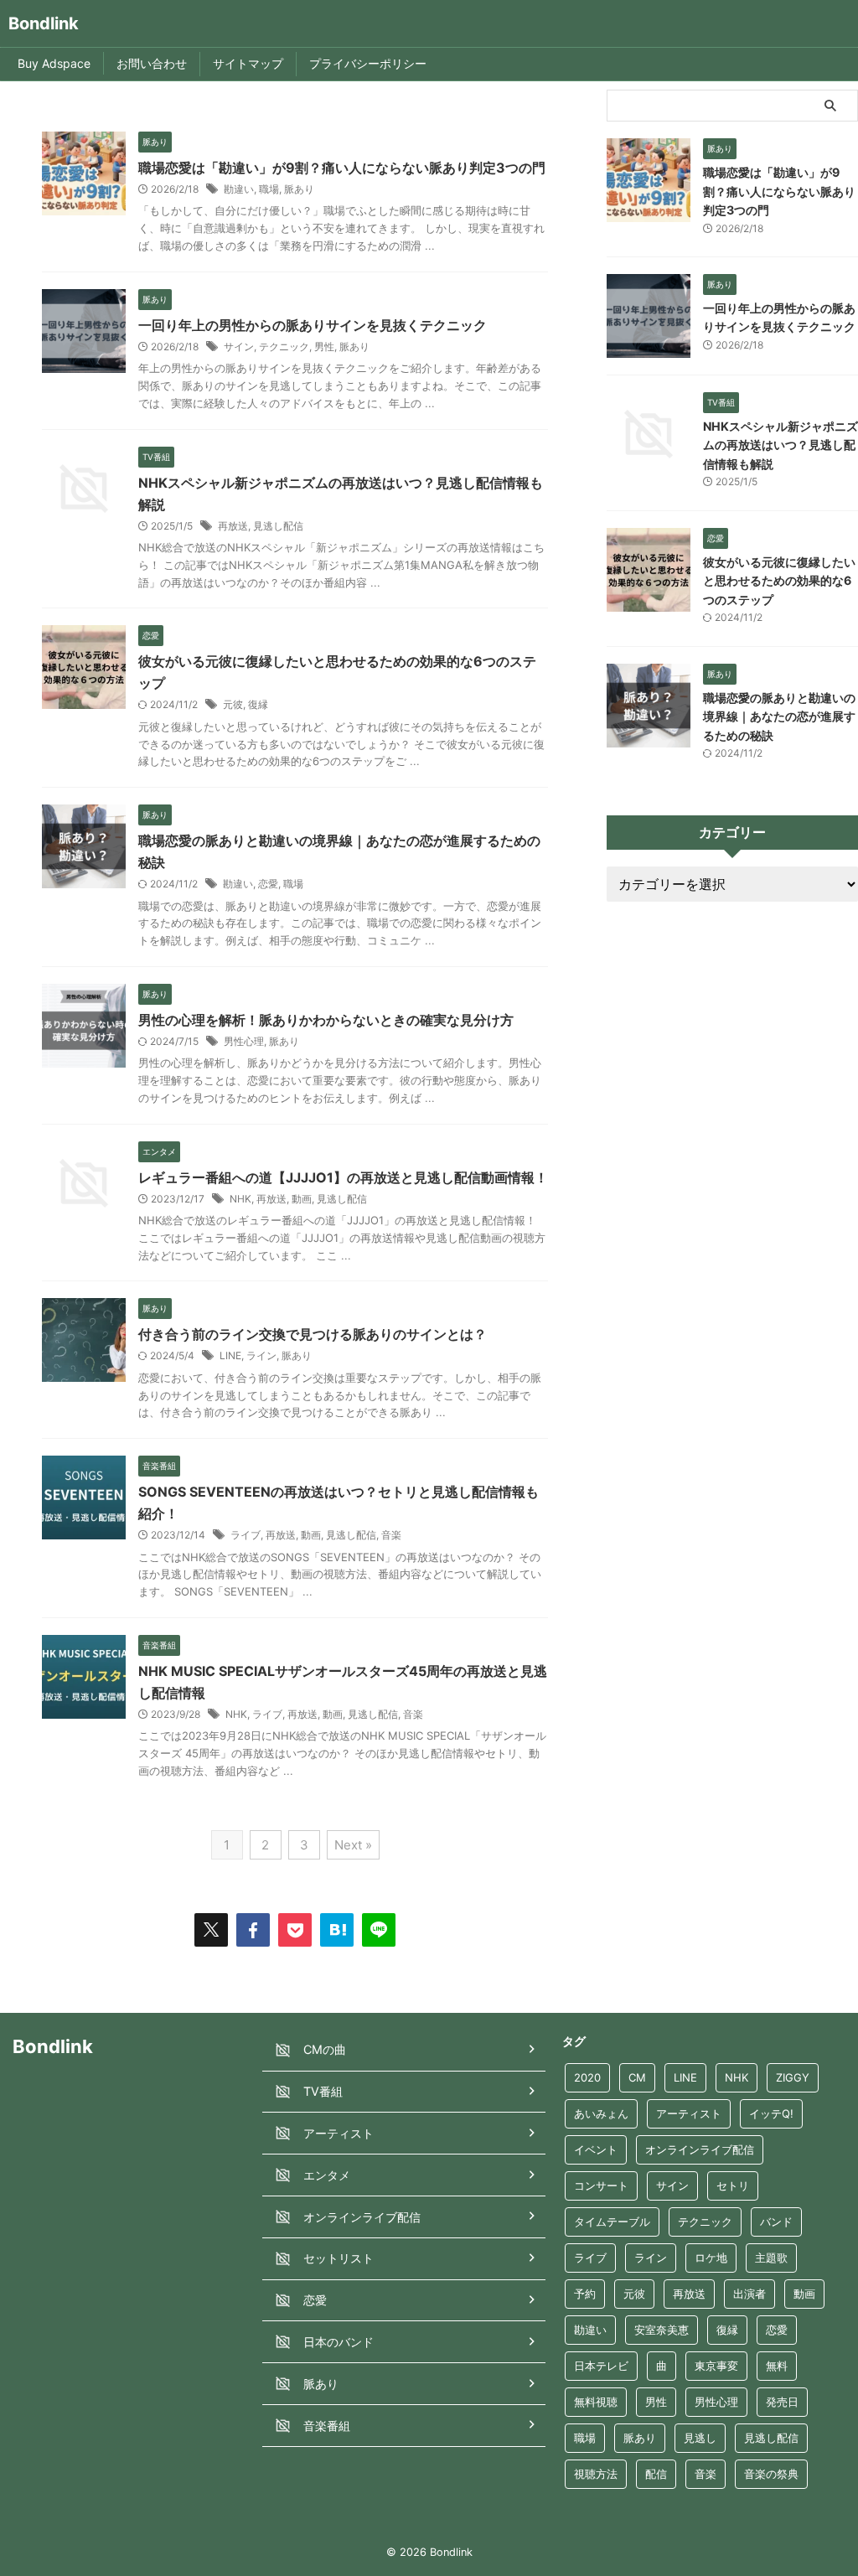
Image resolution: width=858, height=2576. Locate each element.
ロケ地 (711, 2258)
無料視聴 (596, 2402)
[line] (379, 1930)
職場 (269, 189)
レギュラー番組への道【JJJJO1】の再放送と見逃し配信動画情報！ (343, 1177)
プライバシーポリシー (368, 63)
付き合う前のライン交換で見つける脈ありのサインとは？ (313, 1334)
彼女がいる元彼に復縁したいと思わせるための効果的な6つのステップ (779, 581)
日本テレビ (601, 2366)
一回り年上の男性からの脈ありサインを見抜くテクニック (313, 325)
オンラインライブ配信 (700, 2149)
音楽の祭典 (771, 2474)
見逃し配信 (278, 526)
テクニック (284, 347)
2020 (587, 2077)
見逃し (700, 2438)
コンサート (601, 2185)
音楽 (391, 1535)
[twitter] (211, 1930)
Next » (353, 1845)
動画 (302, 1199)
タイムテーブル (612, 2222)
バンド (776, 2222)
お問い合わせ (152, 63)
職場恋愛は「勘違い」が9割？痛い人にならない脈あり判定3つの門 (342, 168)
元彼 (233, 704)
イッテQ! (771, 2113)
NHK (240, 1199)
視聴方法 (596, 2474)
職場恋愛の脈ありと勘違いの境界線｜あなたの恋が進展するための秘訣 (779, 716)
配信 (656, 2474)
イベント (596, 2149)
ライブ (246, 1535)
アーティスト (689, 2113)
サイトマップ (248, 63)
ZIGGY (793, 2077)
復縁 (258, 704)
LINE (230, 1355)
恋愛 (268, 884)
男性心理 (244, 1041)
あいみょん (601, 2113)
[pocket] (295, 1930)
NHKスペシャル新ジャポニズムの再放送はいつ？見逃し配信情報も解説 (780, 445)
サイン (239, 347)
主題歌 (771, 2258)
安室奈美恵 (662, 2330)
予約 (585, 2294)
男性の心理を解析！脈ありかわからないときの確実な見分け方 (326, 1020)
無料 (777, 2366)
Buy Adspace (54, 63)
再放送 (233, 526)
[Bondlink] (337, 1930)
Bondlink (44, 23)
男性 (324, 347)
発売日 (782, 2402)
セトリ (733, 2185)
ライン (261, 1355)
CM (637, 2077)
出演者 (749, 2294)
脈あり (299, 189)
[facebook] (253, 1930)
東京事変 (716, 2366)
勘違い (239, 189)
